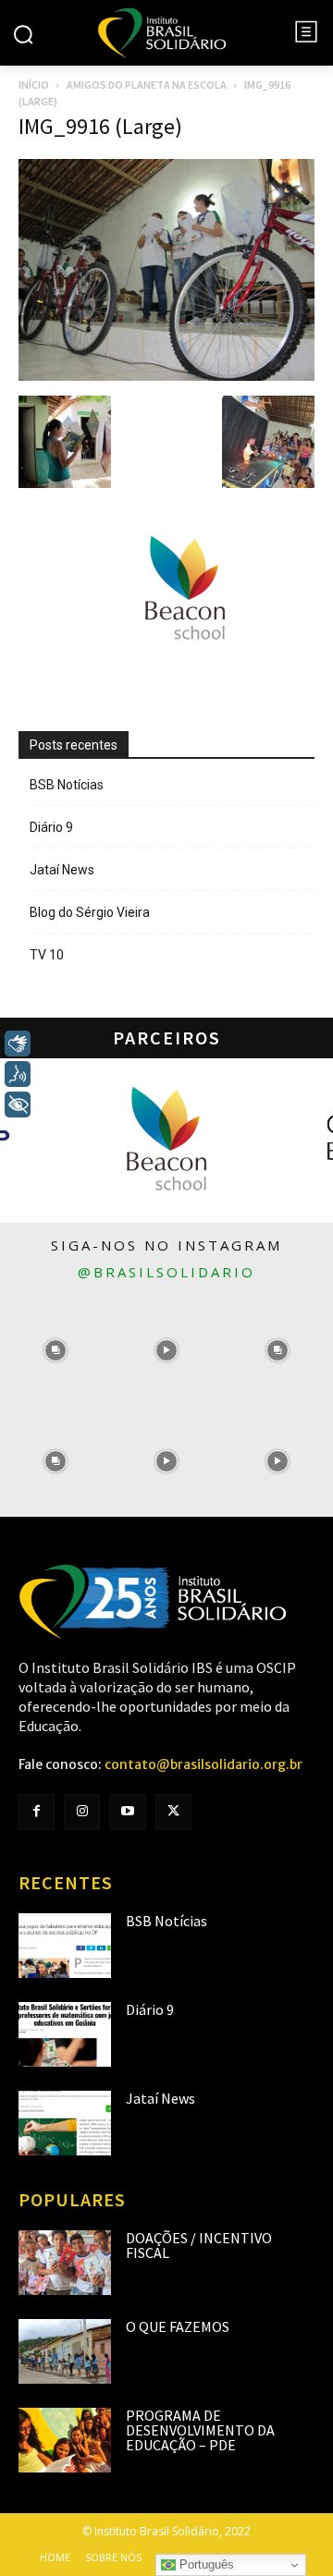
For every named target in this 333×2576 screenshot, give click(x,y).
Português (205, 2564)
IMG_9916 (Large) (100, 126)
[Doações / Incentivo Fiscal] (65, 2263)
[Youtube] (127, 1812)
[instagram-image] (55, 1350)
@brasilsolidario (166, 1272)
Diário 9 (51, 827)
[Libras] (18, 1044)
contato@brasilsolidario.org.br (203, 1764)
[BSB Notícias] (65, 1946)
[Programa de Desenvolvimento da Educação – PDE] (65, 2440)
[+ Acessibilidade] (18, 1105)
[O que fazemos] (65, 2351)
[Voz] (18, 1074)
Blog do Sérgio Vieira (90, 912)
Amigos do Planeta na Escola (147, 85)
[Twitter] (173, 1812)
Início (34, 85)
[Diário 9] (65, 2034)
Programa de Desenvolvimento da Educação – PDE (200, 2430)
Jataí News (62, 870)
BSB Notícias (67, 785)
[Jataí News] (65, 2123)
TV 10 (47, 955)
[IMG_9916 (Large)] (166, 376)
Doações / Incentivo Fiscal (199, 2245)
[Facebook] (37, 1812)
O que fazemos (178, 2326)
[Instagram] (82, 1812)
